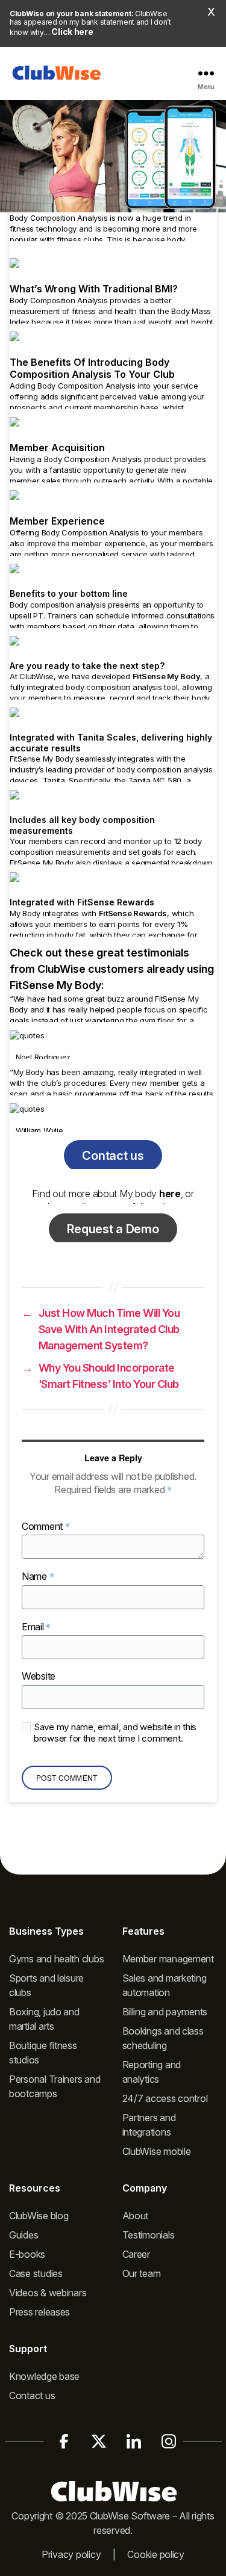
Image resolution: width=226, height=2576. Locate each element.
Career (136, 2254)
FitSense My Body (167, 676)
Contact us (113, 1156)
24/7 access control (165, 2098)
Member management (168, 1959)
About (136, 2216)
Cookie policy (156, 2554)
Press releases (39, 2312)
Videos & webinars (48, 2293)
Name (38, 1576)
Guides (24, 2235)
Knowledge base (44, 2376)
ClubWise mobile (157, 2151)
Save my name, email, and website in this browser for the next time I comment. (115, 1733)
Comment (46, 1527)
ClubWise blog (39, 2216)
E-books (27, 2254)
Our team (142, 2273)
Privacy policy (71, 2554)
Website (39, 1677)
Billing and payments (165, 2012)
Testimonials (149, 2235)
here (170, 1194)
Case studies (36, 2273)
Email (36, 1627)
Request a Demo (113, 1229)
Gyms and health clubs (56, 1959)
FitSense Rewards (133, 913)
